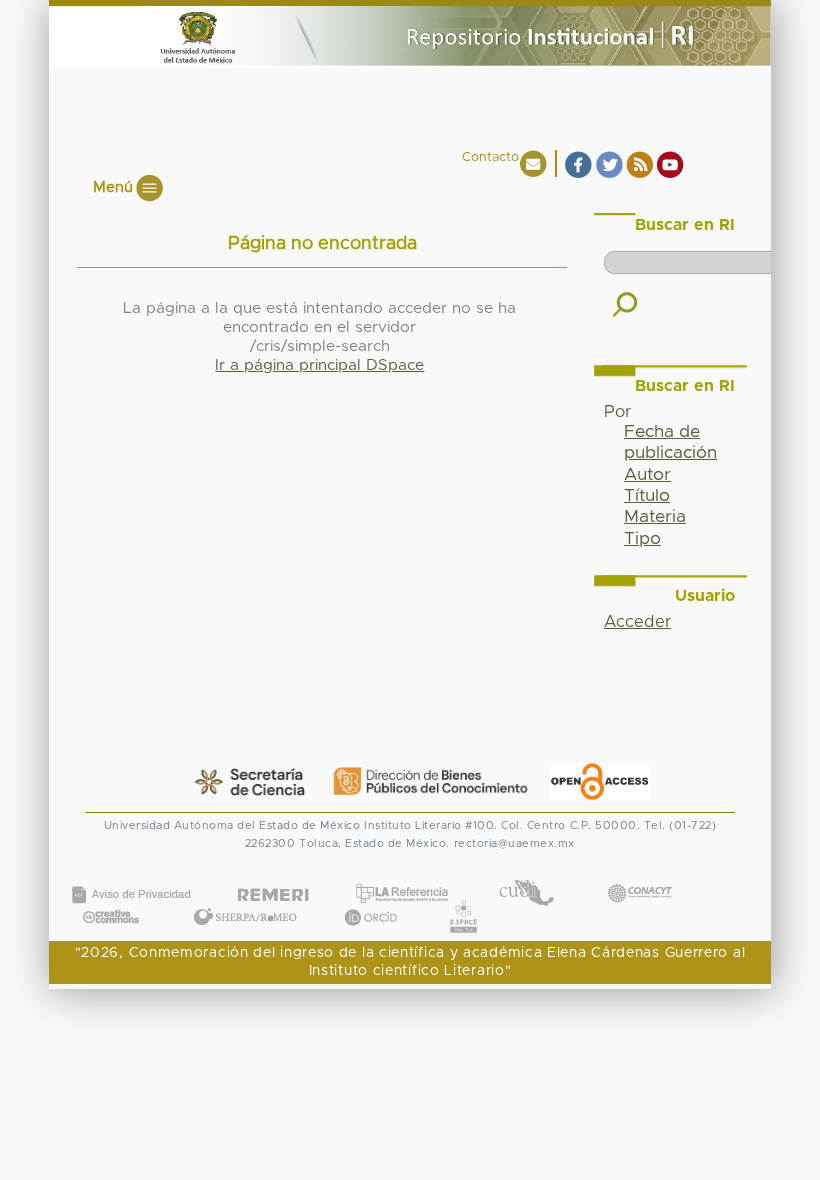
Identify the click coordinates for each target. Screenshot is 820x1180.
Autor (647, 475)
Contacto (490, 157)
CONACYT (639, 873)
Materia (655, 517)
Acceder (637, 622)
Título (647, 496)
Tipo (642, 539)
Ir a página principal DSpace (319, 365)
